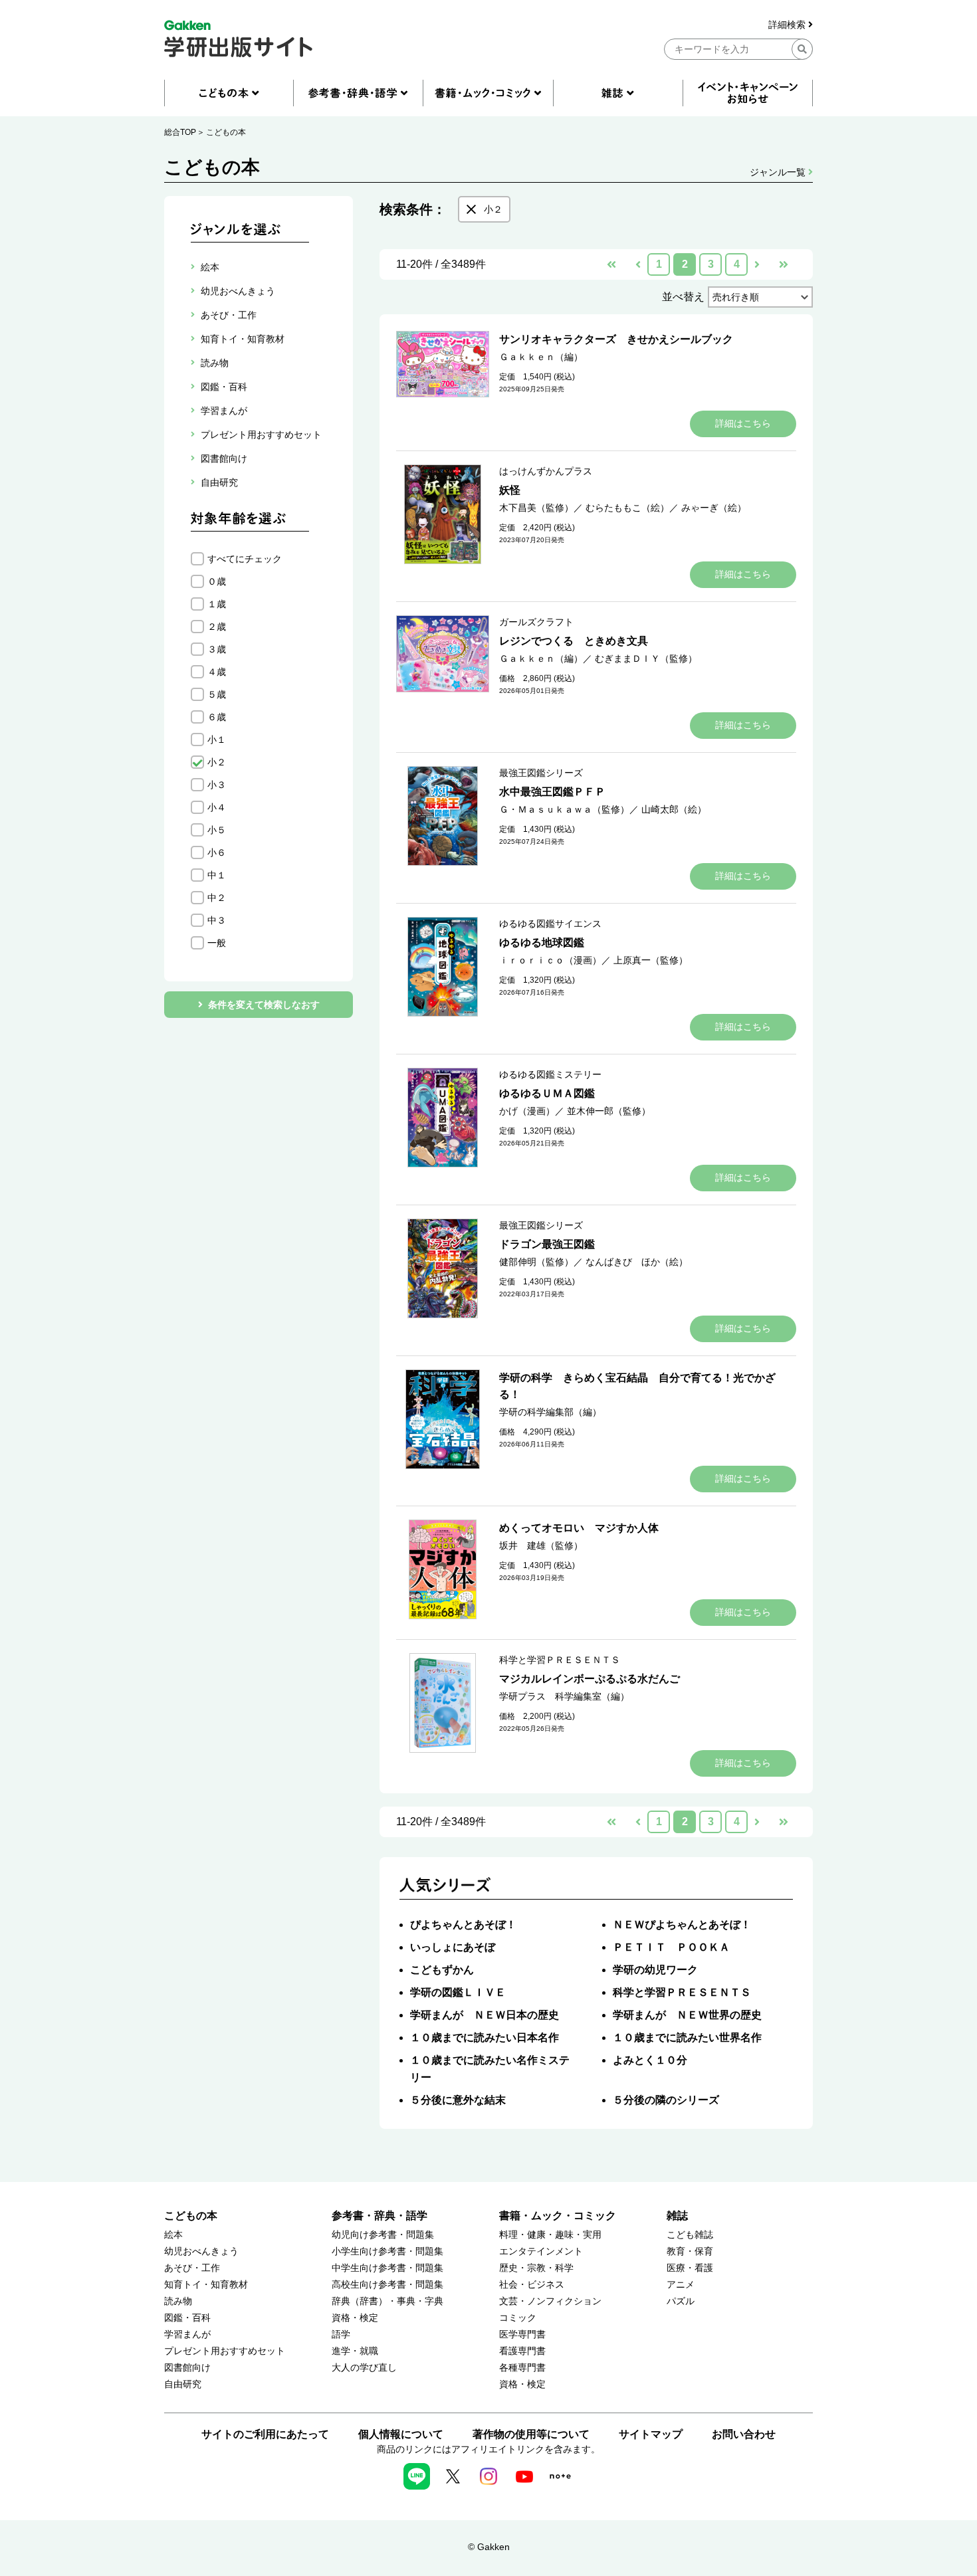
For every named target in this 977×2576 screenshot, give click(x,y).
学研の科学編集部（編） (550, 1412)
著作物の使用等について (531, 2434)
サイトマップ (651, 2434)
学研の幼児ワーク (655, 1970)
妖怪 (510, 490)
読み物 (178, 2301)
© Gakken (489, 2547)
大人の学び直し (364, 2368)
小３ (217, 785)
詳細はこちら (743, 423)
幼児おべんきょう (201, 2251)
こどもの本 (226, 132)
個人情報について (401, 2434)
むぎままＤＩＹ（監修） (646, 658)
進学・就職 (355, 2351)
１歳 (217, 604)
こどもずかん (442, 1970)
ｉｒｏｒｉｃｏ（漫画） (550, 960)
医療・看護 (690, 2268)
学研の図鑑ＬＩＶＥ (458, 1992)
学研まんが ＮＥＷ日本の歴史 (485, 2015)
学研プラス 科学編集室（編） (564, 1696)
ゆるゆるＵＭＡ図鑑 (547, 1093)
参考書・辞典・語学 (380, 2216)
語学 (341, 2334)
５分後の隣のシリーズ (666, 2100)
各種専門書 (522, 2368)
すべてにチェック (245, 559)
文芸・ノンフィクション (550, 2301)
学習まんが (187, 2334)
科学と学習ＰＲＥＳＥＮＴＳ (560, 1660)
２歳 (217, 627)
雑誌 (677, 2216)
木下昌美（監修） (536, 508)
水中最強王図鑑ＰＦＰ (552, 792)
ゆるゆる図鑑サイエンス (550, 924)
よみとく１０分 (650, 2060)
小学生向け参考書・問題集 (387, 2251)
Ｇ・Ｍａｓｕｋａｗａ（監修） (564, 809)
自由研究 (183, 2384)
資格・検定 (355, 2318)
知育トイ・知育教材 (206, 2285)
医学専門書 (522, 2334)
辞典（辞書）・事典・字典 (387, 2301)
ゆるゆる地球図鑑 (542, 942)
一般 (217, 943)
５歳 (217, 694)
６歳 (217, 717)
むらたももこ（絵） (627, 508)
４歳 (217, 672)
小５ (217, 830)
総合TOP (180, 132)
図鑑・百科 (187, 2318)
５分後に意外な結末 (458, 2100)
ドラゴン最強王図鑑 (547, 1244)
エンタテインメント (541, 2251)
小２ (217, 762)
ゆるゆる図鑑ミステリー (550, 1074)
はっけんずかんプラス (546, 471)
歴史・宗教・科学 (536, 2268)
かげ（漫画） (527, 1111)
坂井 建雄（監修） (541, 1545)
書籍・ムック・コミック (558, 2216)
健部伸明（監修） (536, 1262)
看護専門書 (522, 2351)
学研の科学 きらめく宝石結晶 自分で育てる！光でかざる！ (637, 1386)
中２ (217, 898)
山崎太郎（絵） (674, 809)
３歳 (217, 649)
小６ (217, 852)
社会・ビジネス (532, 2285)
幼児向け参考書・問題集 (383, 2235)
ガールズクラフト (536, 622)
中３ (217, 920)
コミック (518, 2318)
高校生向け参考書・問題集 (387, 2285)
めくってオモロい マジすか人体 (579, 1528)
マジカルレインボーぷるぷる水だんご (590, 1679)
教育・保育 (690, 2251)
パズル (681, 2301)
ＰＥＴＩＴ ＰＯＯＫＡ (671, 1947)
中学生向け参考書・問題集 (387, 2268)
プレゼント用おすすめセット (225, 2351)
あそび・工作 (192, 2268)
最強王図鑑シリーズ (541, 773)
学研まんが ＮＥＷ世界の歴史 (687, 2015)
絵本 (173, 2235)
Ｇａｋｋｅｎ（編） (541, 357)
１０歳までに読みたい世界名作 (687, 2037)
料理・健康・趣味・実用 (550, 2235)
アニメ (681, 2285)
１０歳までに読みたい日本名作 (485, 2037)
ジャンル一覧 (779, 172)
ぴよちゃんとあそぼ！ (463, 1925)
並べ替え (683, 297)
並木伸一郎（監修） (609, 1111)
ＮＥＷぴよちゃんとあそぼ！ (682, 1925)
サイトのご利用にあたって (265, 2434)
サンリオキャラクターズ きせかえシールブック (616, 339)
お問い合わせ (744, 2434)
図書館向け (187, 2368)
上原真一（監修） (651, 960)
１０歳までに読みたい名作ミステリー (490, 2069)
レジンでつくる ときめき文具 (574, 641)
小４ (217, 807)
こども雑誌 (690, 2235)
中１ (217, 875)
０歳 (217, 581)
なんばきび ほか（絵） (637, 1262)
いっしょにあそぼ (453, 1947)
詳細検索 (788, 25)
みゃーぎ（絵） (714, 508)
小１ (217, 740)
